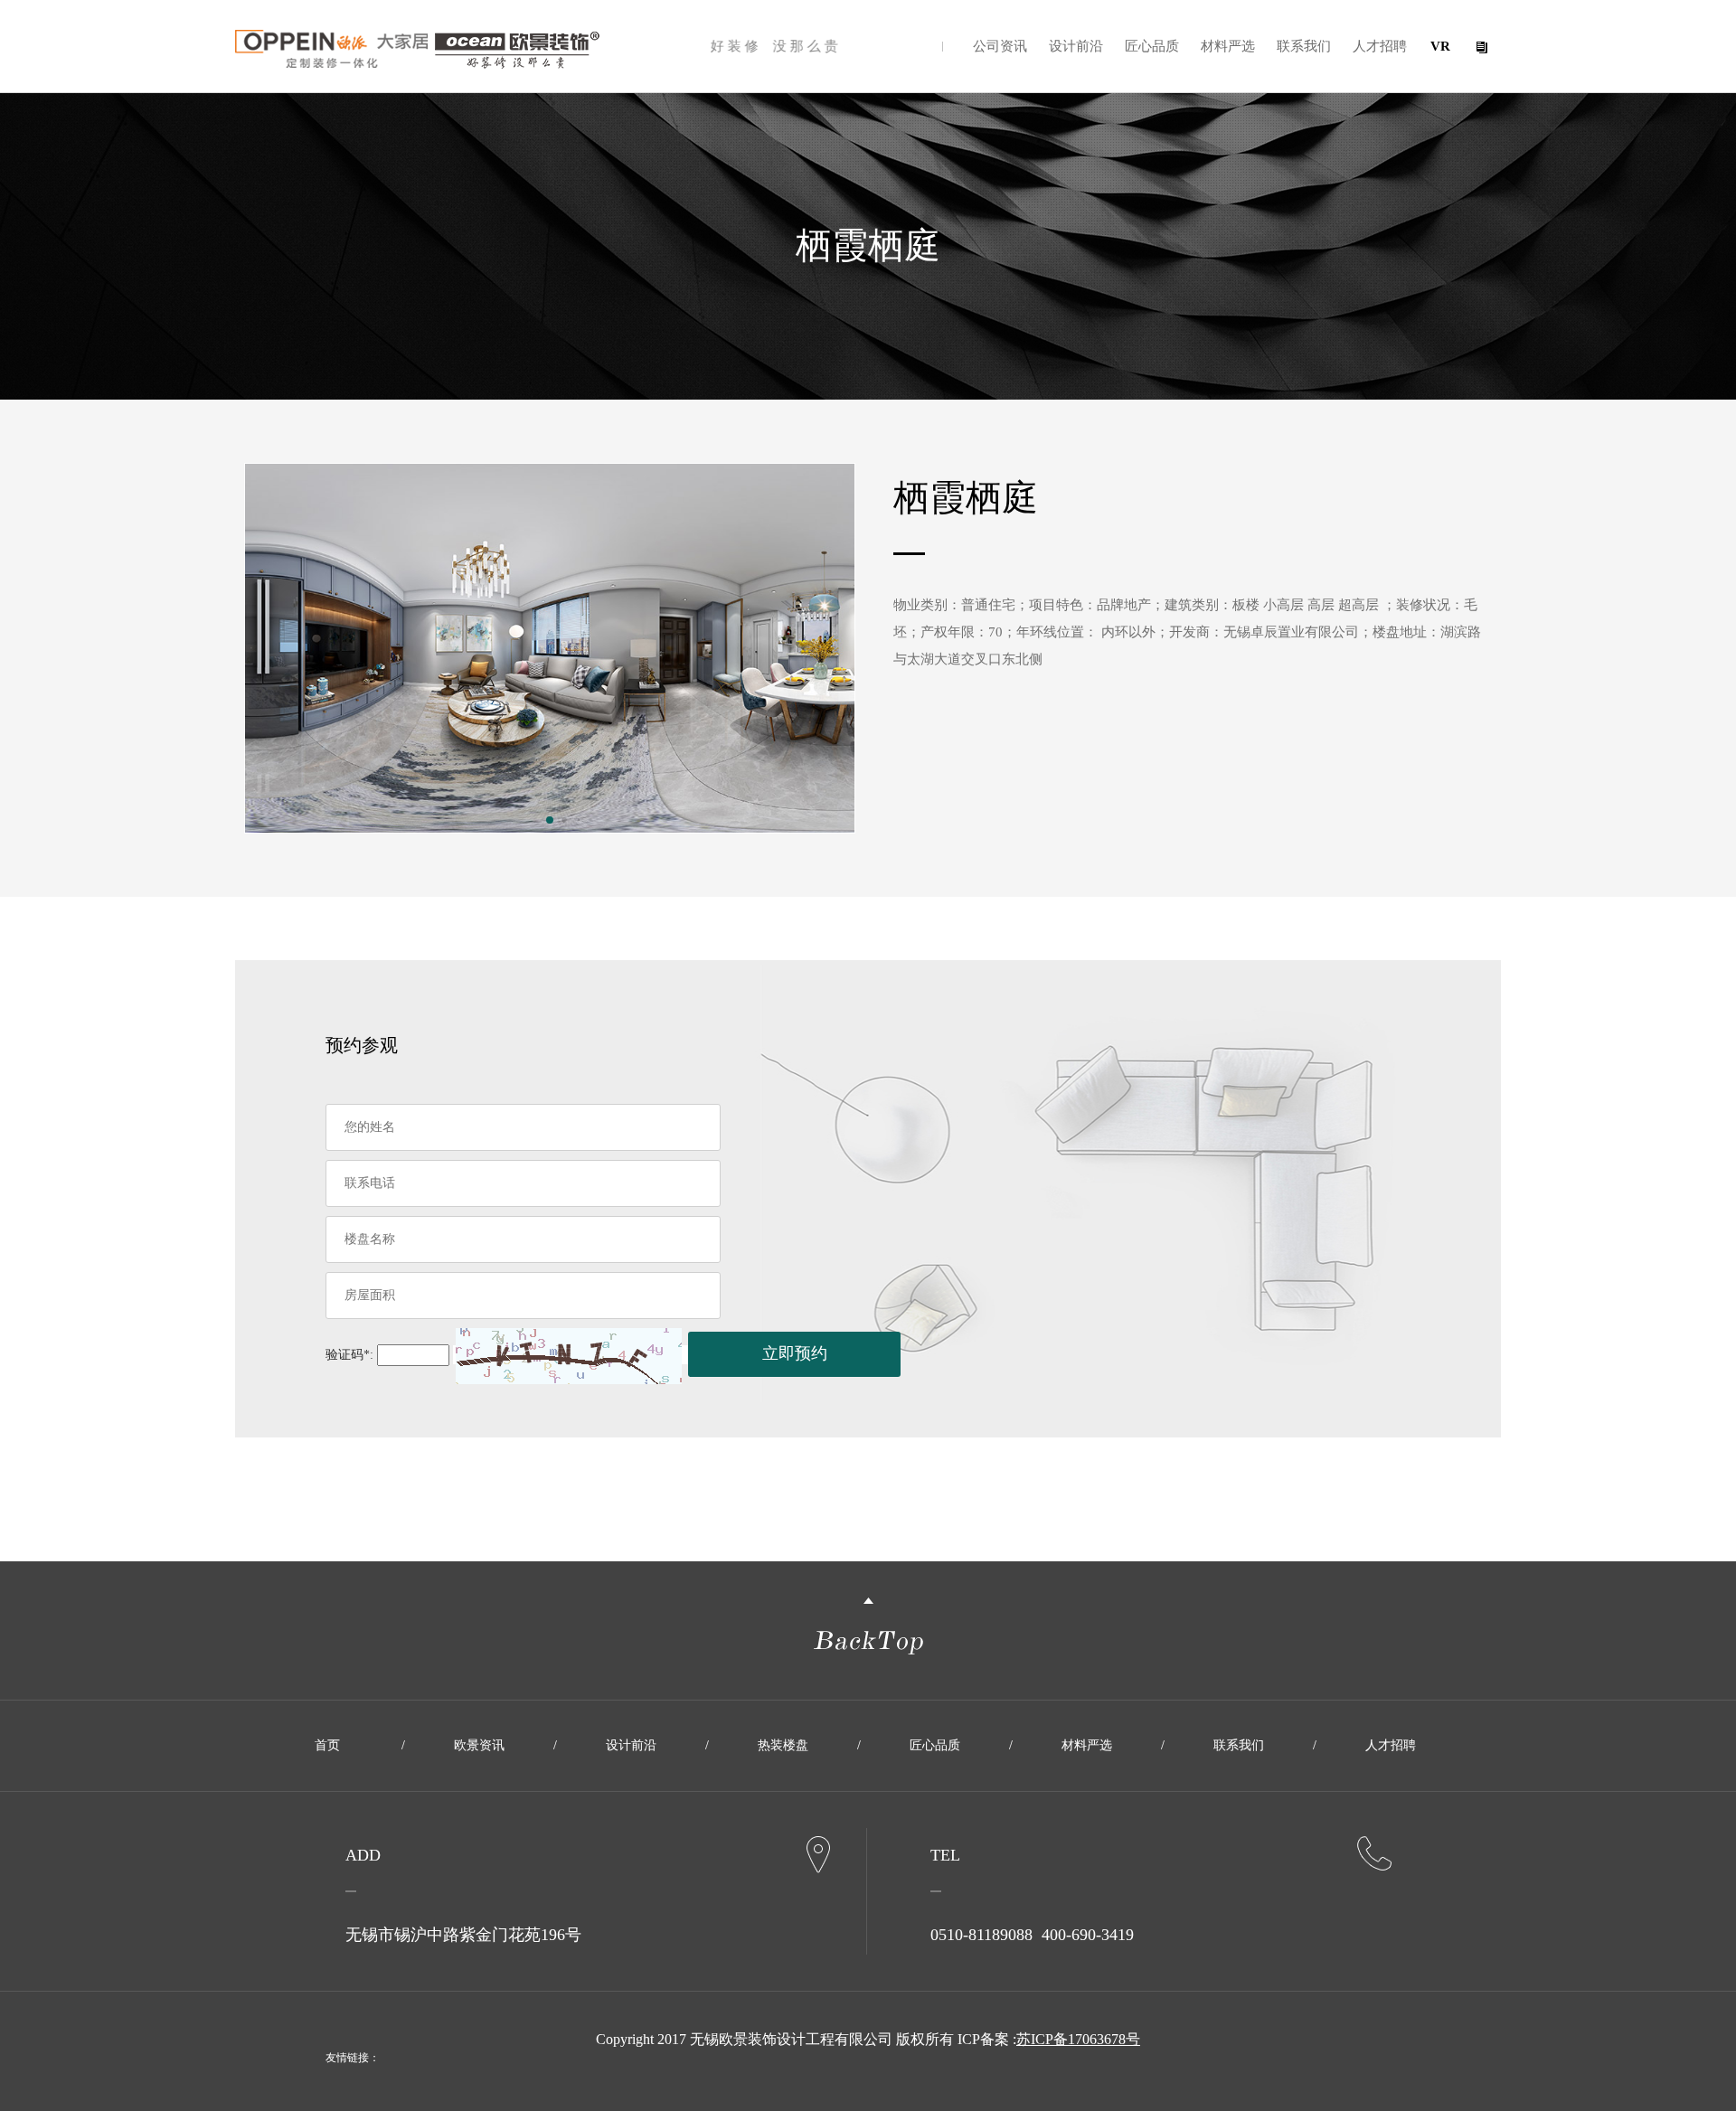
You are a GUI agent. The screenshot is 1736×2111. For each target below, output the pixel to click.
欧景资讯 (479, 1745)
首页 (327, 1745)
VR (1440, 46)
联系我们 (1304, 46)
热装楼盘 (783, 1745)
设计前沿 (1076, 46)
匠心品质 (1152, 46)
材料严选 (1228, 46)
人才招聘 (1380, 46)
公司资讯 (1000, 46)
